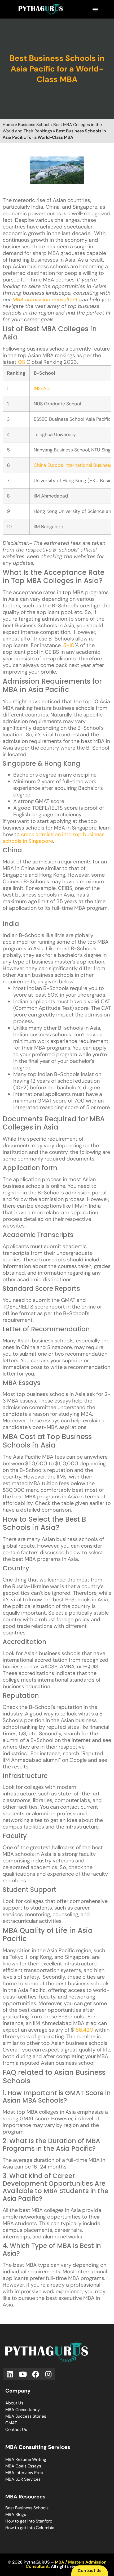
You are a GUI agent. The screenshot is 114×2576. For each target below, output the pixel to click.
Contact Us (16, 2429)
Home (8, 125)
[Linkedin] (10, 2374)
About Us (14, 2403)
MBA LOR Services (23, 2479)
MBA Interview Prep (24, 2473)
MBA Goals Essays (23, 2466)
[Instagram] (49, 2374)
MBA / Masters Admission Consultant (66, 2564)
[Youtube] (23, 2374)
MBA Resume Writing (26, 2459)
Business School (34, 125)
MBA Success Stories (26, 2416)
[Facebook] (36, 2374)
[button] (95, 9)
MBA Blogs (16, 2514)
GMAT (11, 2423)
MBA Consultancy (23, 2410)
